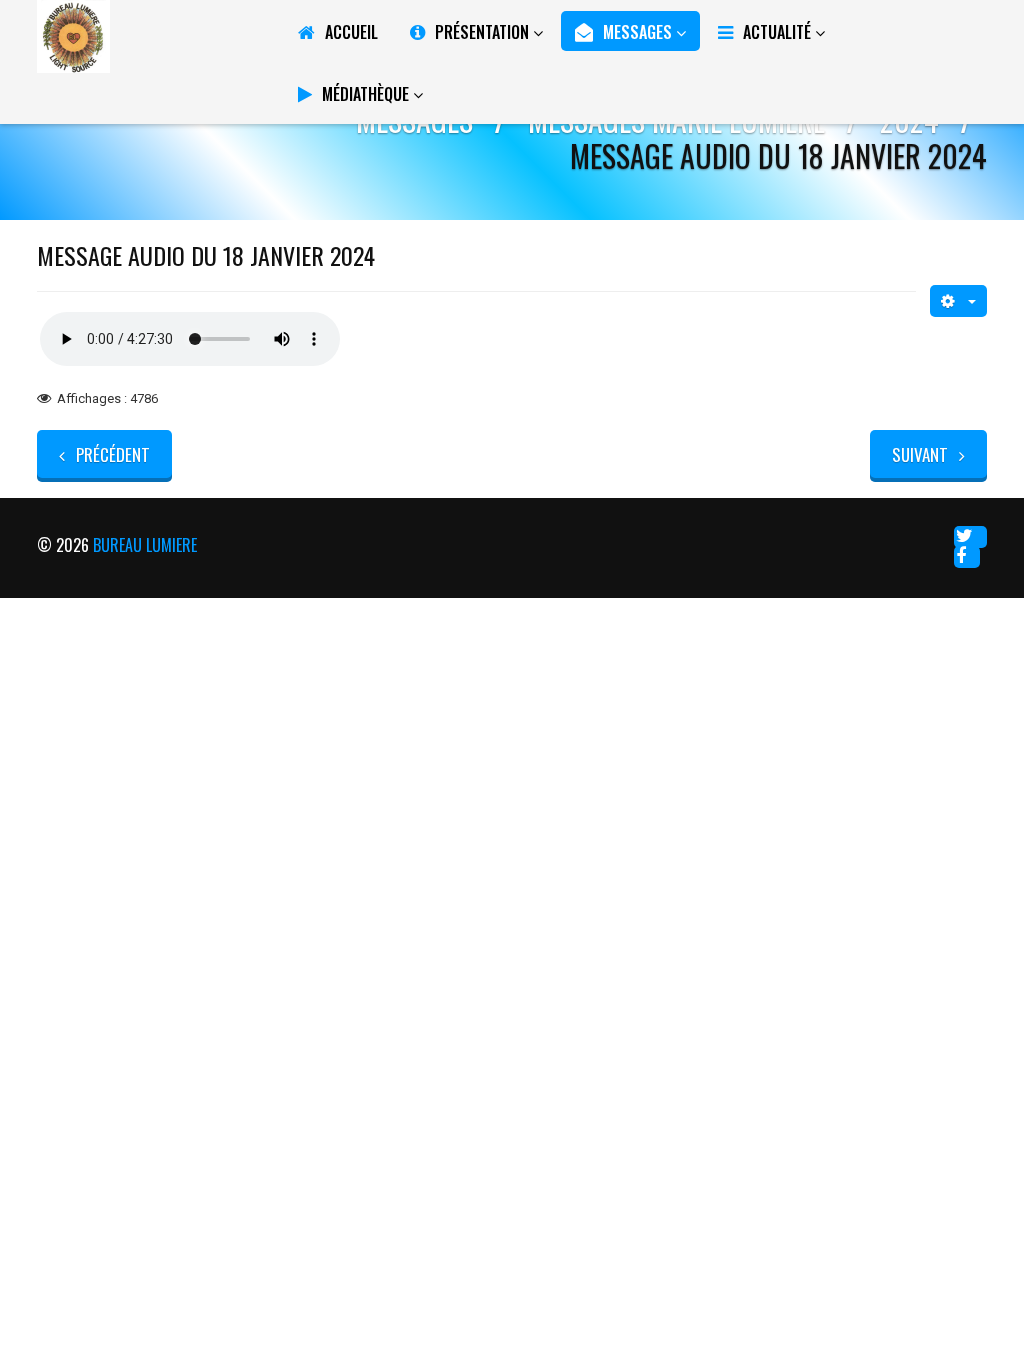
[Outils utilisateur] (958, 301)
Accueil (351, 32)
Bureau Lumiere (145, 545)
